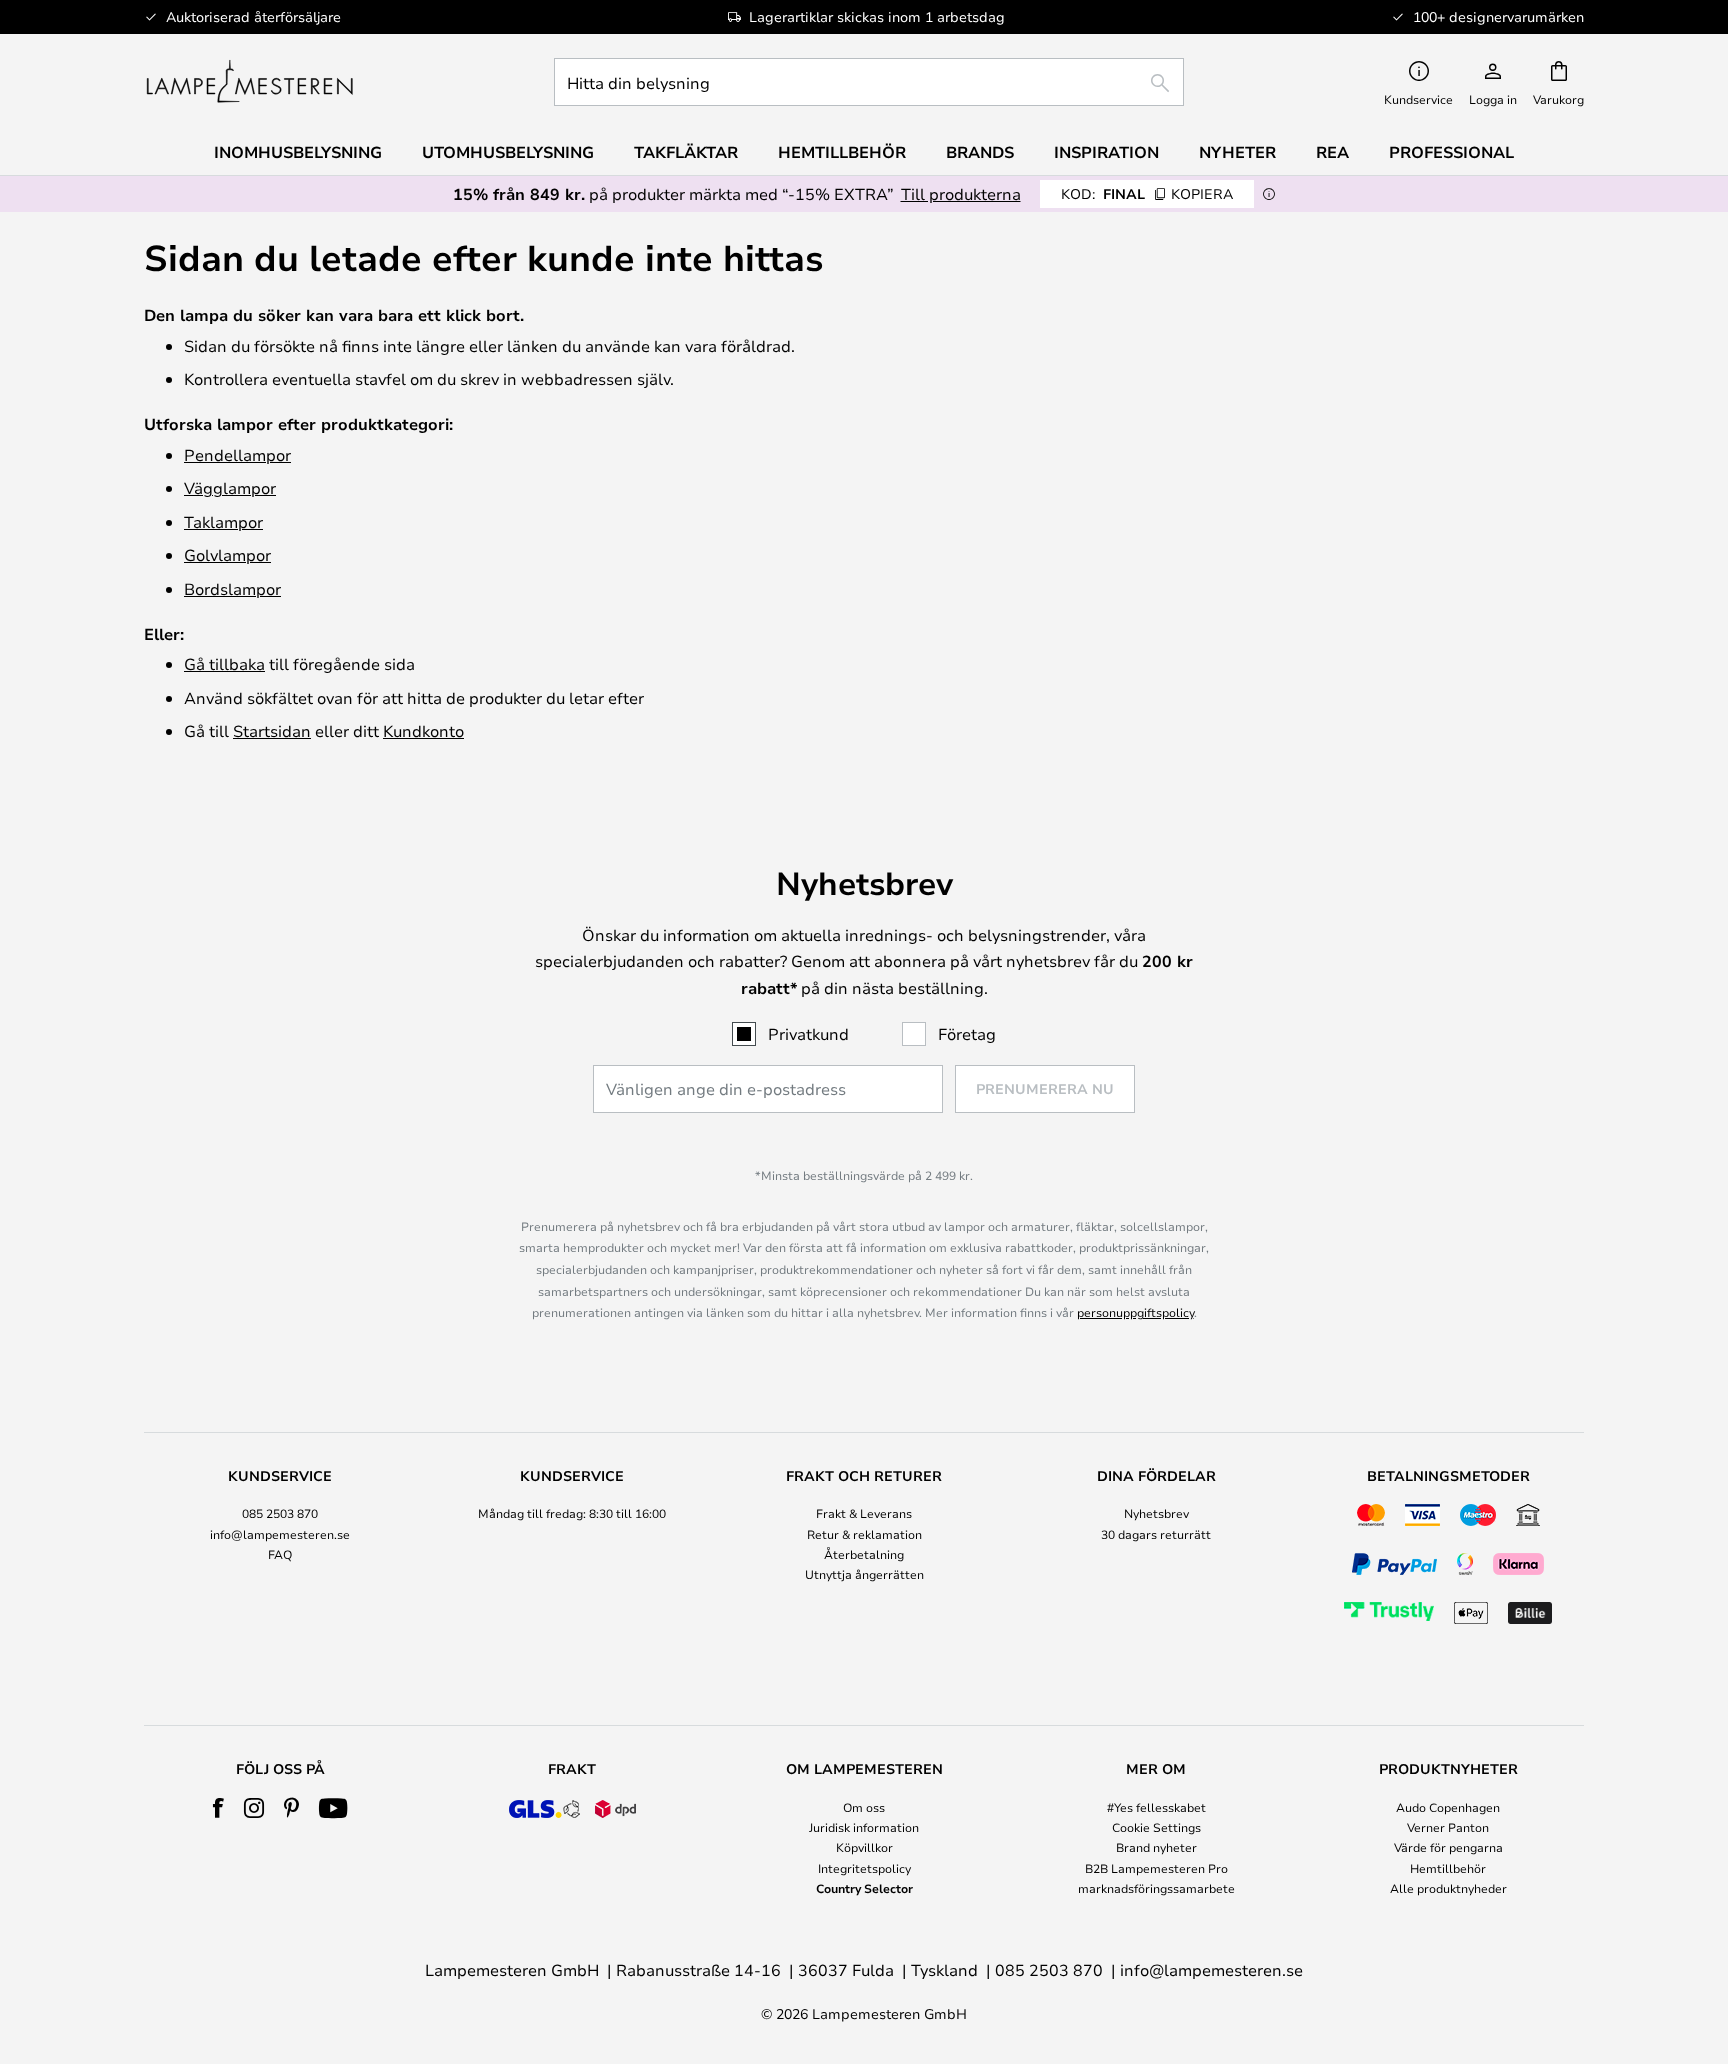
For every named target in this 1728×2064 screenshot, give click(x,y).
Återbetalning (864, 1554)
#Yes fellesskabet (1156, 1807)
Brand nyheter (1156, 1847)
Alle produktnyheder (1448, 1888)
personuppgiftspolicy (1135, 1312)
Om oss (864, 1807)
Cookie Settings (1156, 1827)
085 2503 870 (280, 1513)
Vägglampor (230, 487)
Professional (1451, 152)
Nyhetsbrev (1156, 1513)
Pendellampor (237, 454)
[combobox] (869, 82)
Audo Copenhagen (1448, 1807)
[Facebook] (218, 1808)
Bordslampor (232, 588)
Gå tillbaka (224, 663)
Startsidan (272, 730)
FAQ (280, 1554)
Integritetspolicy (864, 1868)
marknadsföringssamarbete (1156, 1888)
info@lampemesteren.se (280, 1534)
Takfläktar (686, 152)
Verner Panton (1448, 1827)
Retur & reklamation (864, 1534)
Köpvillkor (864, 1847)
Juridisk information (864, 1827)
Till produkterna (961, 193)
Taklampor (223, 521)
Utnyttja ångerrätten (864, 1574)
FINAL (1147, 193)
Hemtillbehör (1448, 1868)
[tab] (280, 1549)
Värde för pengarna (1448, 1847)
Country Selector (864, 1888)
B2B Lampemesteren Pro (1156, 1868)
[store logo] (249, 82)
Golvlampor (227, 554)
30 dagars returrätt (1156, 1534)
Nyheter (1237, 152)
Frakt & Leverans (864, 1513)
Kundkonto (423, 730)
